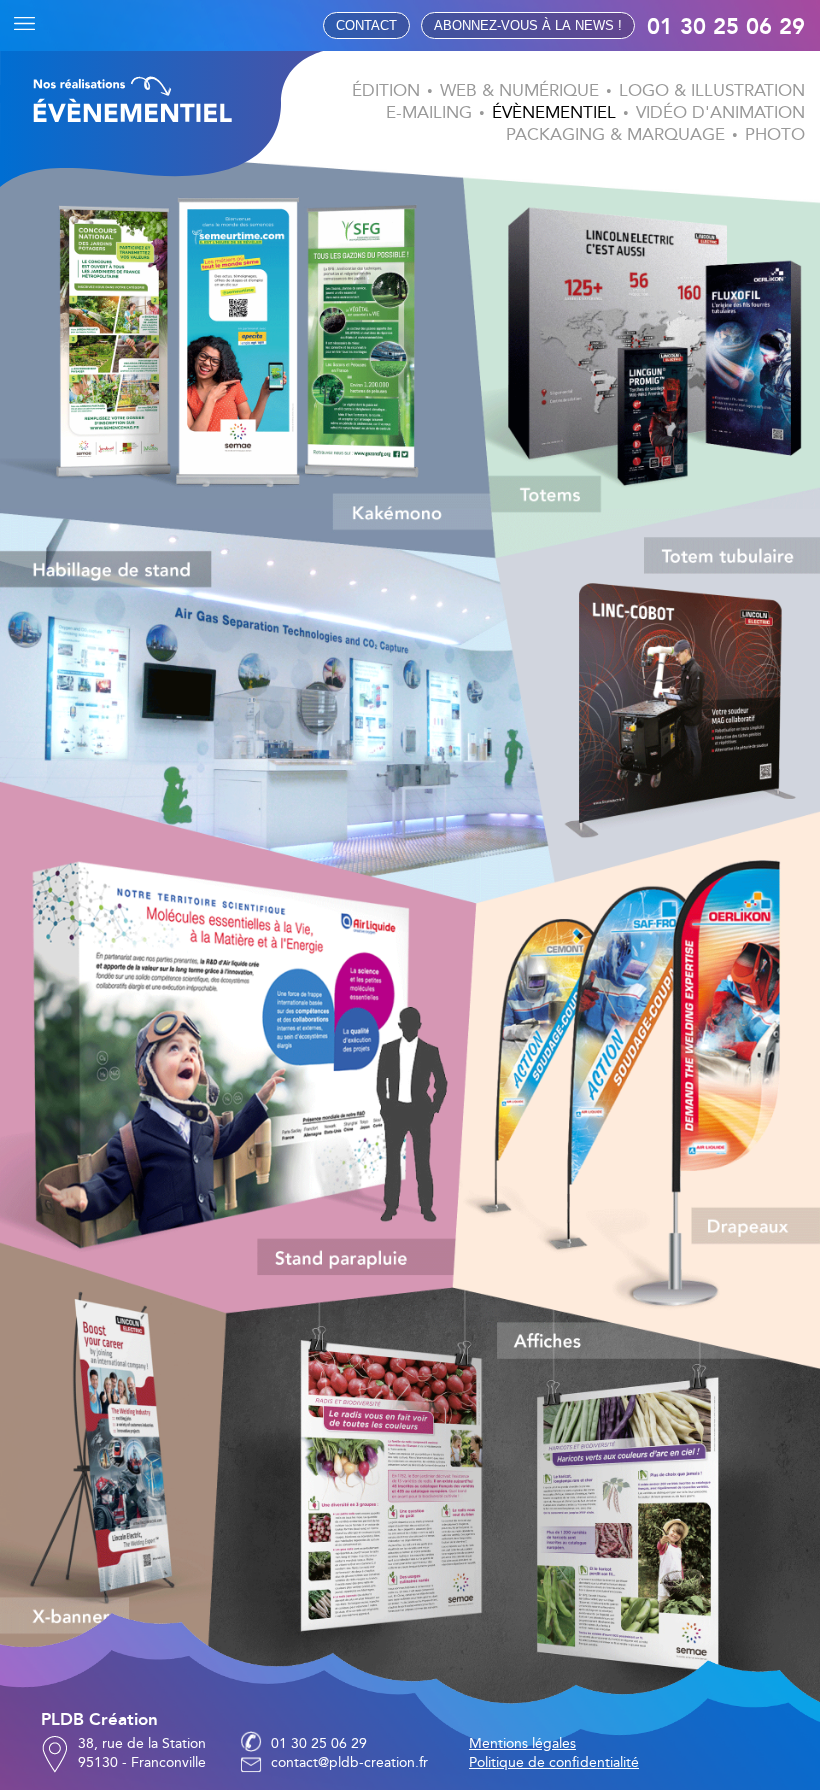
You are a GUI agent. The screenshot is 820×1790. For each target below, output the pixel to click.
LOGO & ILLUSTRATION (712, 90)
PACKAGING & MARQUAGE (615, 134)
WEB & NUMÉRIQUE (519, 90)
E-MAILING (429, 112)
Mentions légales (522, 1743)
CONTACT (366, 25)
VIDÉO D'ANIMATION (720, 112)
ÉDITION (386, 90)
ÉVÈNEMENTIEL (554, 112)
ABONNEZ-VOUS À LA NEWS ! (528, 25)
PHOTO (775, 134)
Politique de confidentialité (554, 1762)
